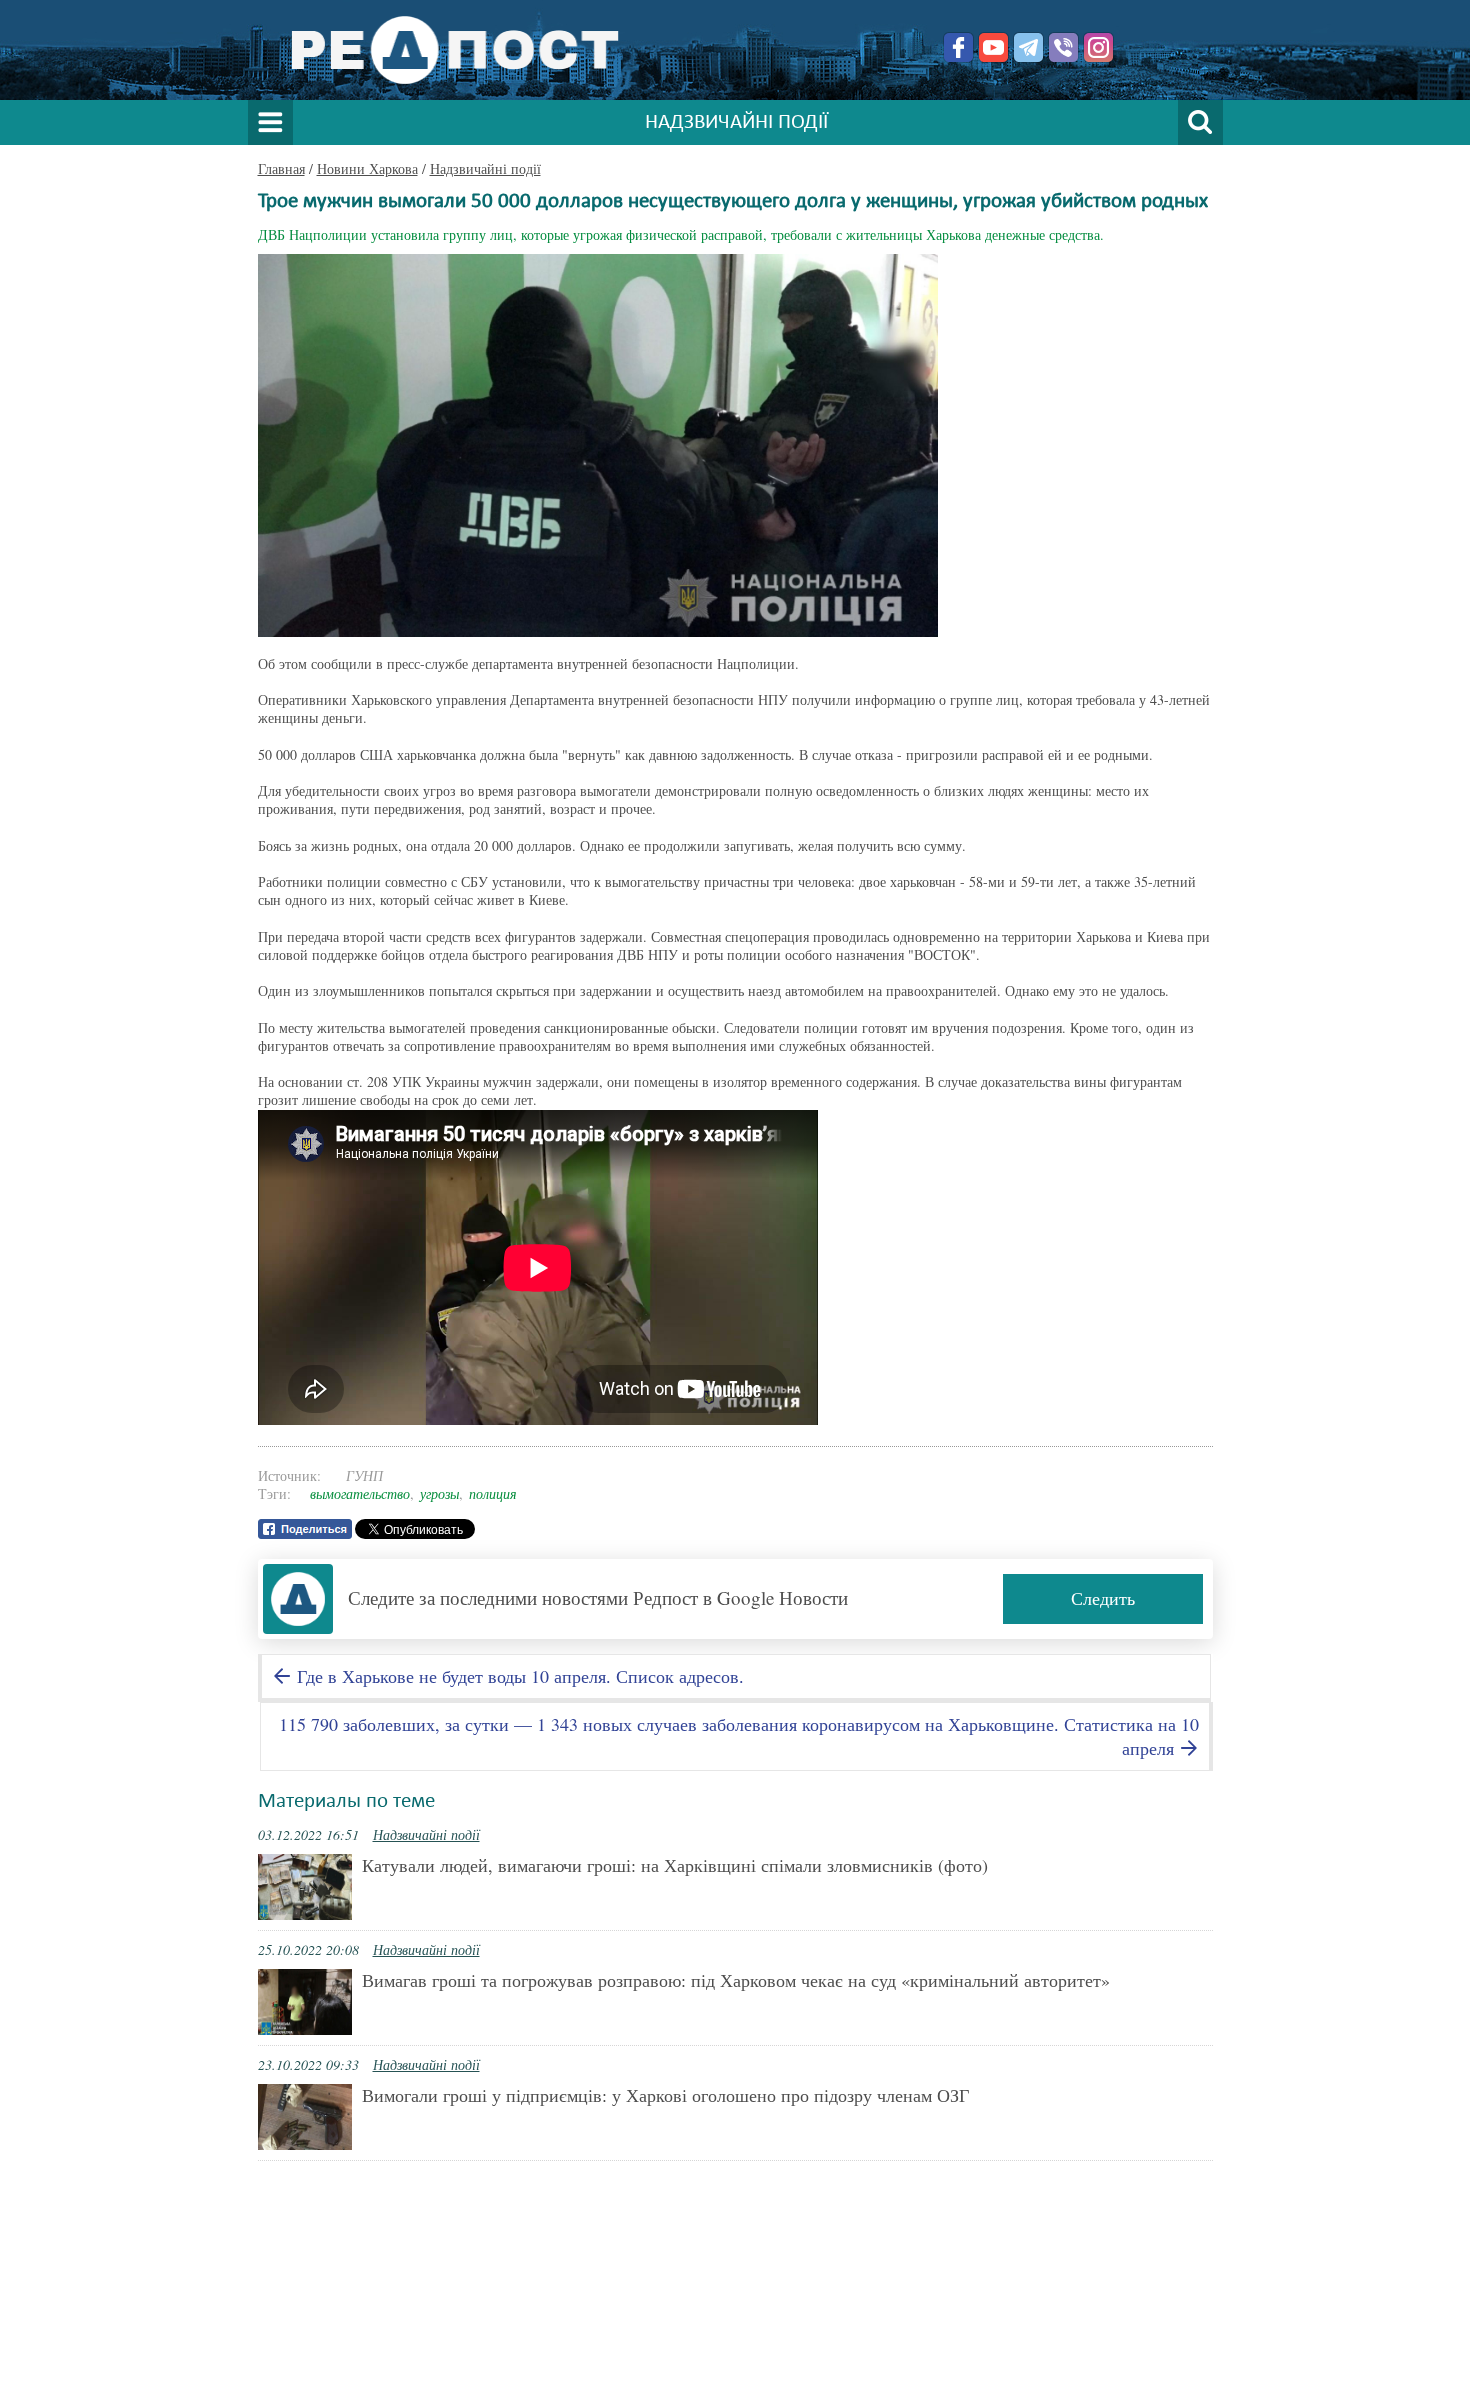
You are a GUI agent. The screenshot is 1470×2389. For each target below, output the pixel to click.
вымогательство (360, 1493)
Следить (1103, 1598)
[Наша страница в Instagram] (1098, 47)
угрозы (439, 1493)
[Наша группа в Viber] (1063, 47)
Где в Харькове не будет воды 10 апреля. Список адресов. (518, 1676)
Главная (281, 168)
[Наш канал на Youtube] (993, 47)
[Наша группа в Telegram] (1028, 47)
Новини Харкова (367, 168)
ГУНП (364, 1475)
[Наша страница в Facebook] (958, 47)
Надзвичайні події (485, 168)
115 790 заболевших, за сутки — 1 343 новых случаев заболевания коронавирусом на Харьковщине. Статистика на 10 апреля (739, 1735)
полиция (493, 1493)
